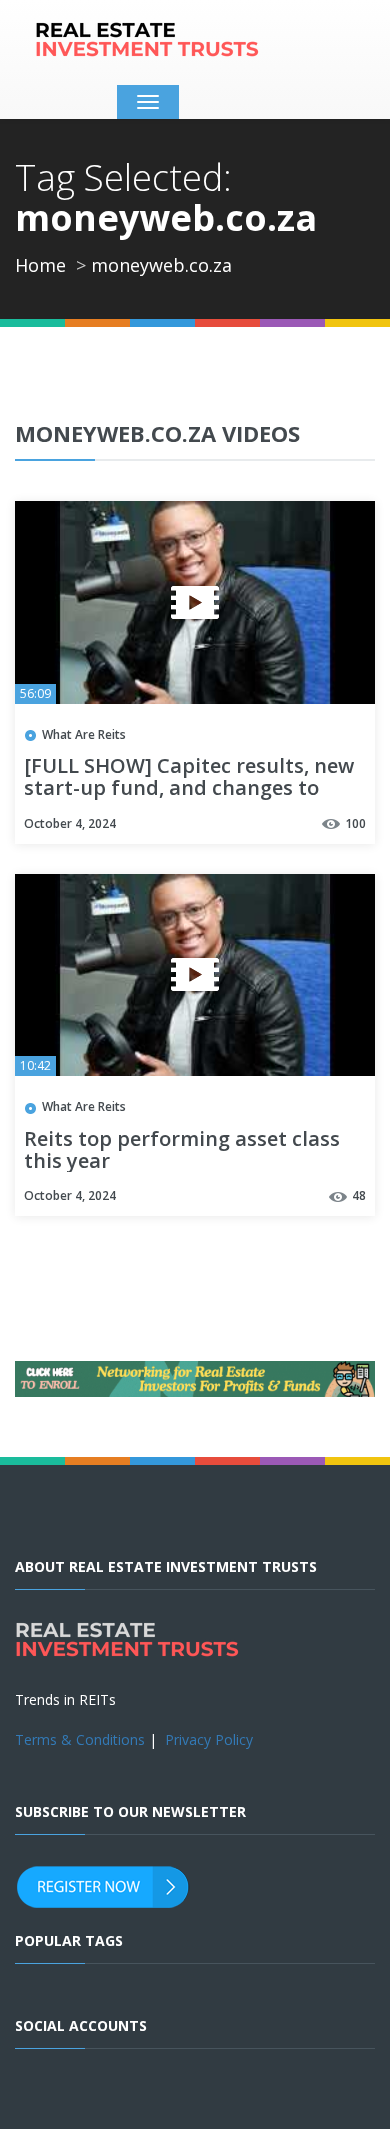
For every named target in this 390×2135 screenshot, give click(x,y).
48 (359, 1195)
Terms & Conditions (80, 1739)
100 (355, 823)
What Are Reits (84, 734)
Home (40, 265)
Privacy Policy (209, 1739)
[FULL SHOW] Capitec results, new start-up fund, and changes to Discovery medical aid (189, 789)
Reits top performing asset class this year (182, 1151)
